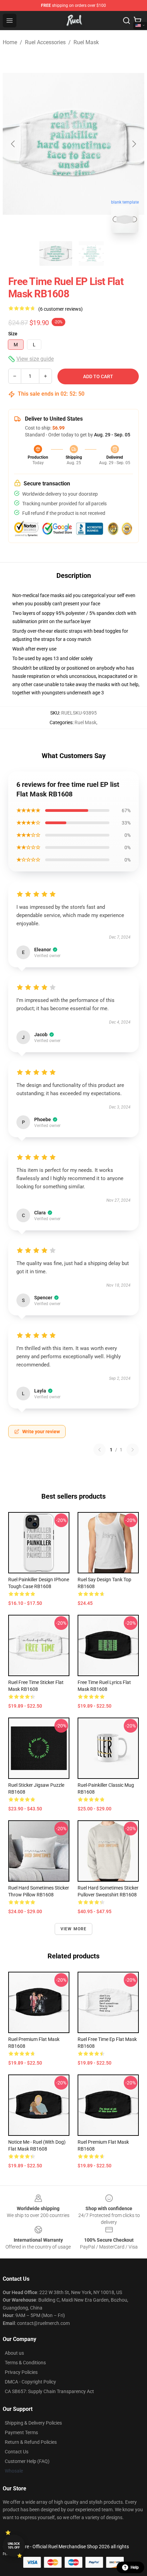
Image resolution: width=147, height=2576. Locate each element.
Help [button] (135, 2567)
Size (13, 334)
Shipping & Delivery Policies (33, 2423)
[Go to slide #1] (56, 253)
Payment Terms (21, 2432)
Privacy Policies (21, 2372)
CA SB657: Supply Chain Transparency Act (49, 2391)
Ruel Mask (86, 42)
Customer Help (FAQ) (27, 2461)
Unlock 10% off (14, 2546)
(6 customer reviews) (61, 309)
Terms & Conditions (25, 2363)
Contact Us (17, 2452)
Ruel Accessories (45, 42)
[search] (126, 21)
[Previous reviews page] (99, 1450)
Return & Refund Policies (31, 2442)
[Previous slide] (13, 144)
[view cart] (137, 21)
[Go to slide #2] (91, 253)
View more (74, 1929)
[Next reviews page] (133, 1450)
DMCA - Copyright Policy (30, 2382)
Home (10, 42)
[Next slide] (134, 144)
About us (14, 2353)
